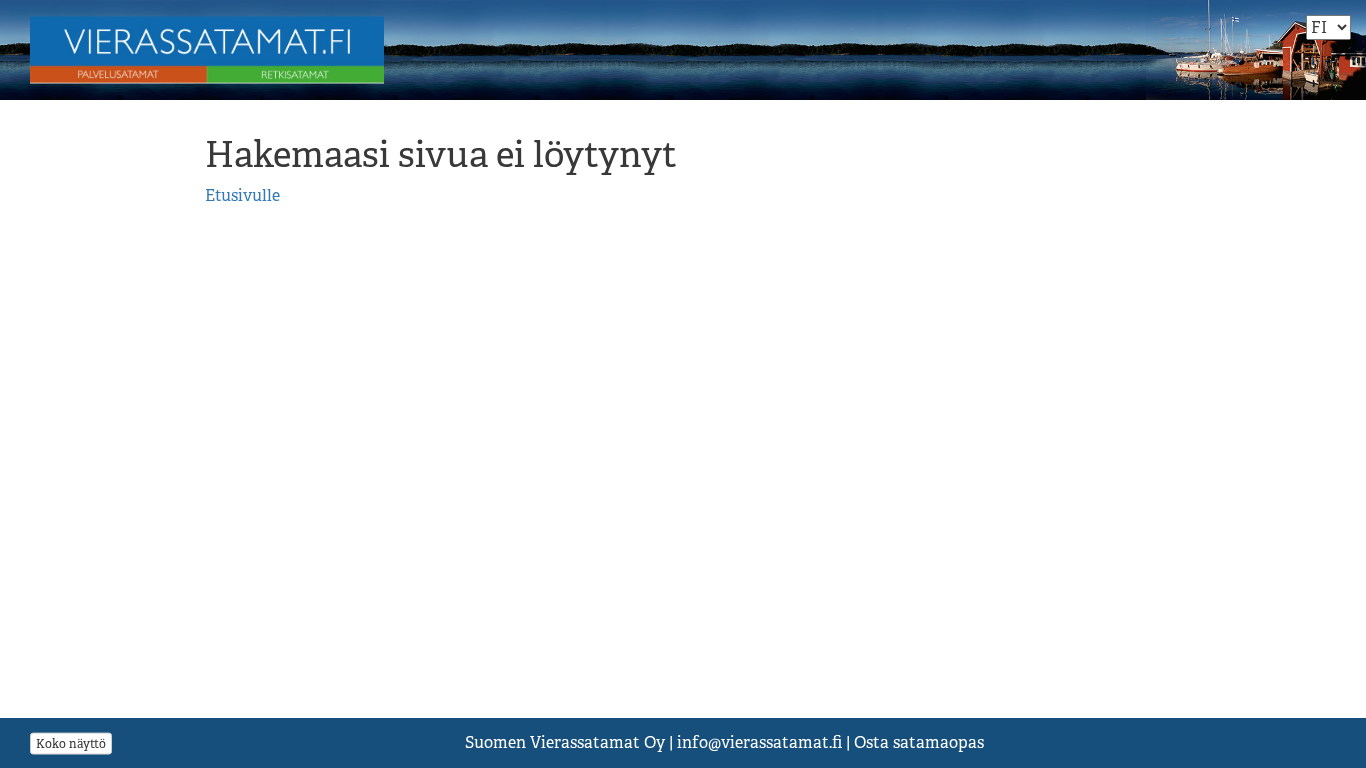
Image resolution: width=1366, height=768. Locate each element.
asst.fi (759, 742)
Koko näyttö (71, 743)
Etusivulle (242, 195)
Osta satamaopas (919, 742)
